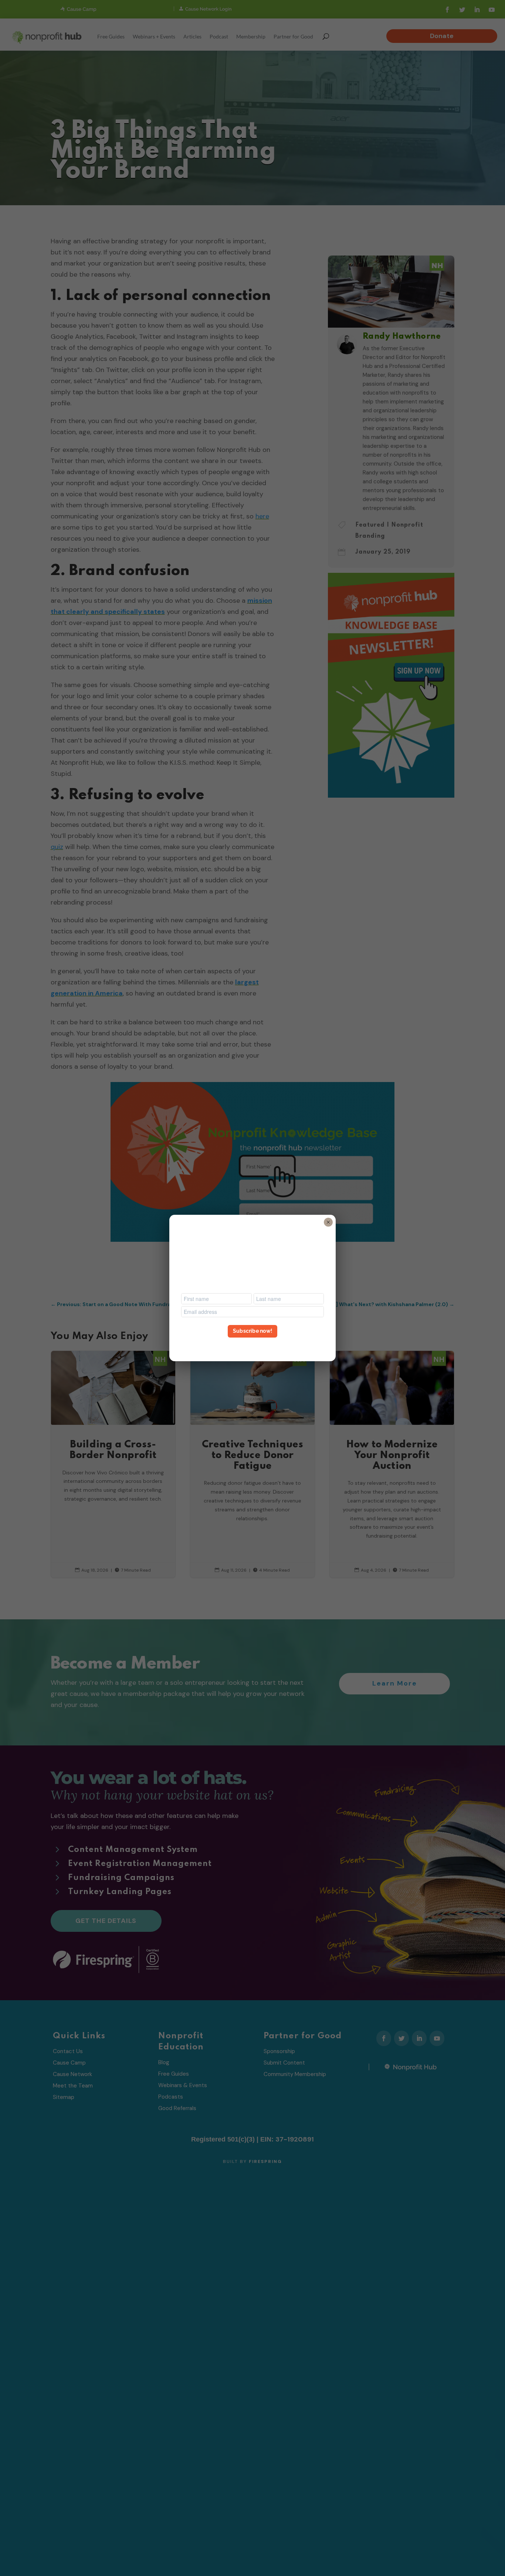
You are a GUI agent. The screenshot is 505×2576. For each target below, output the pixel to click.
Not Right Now (253, 1345)
